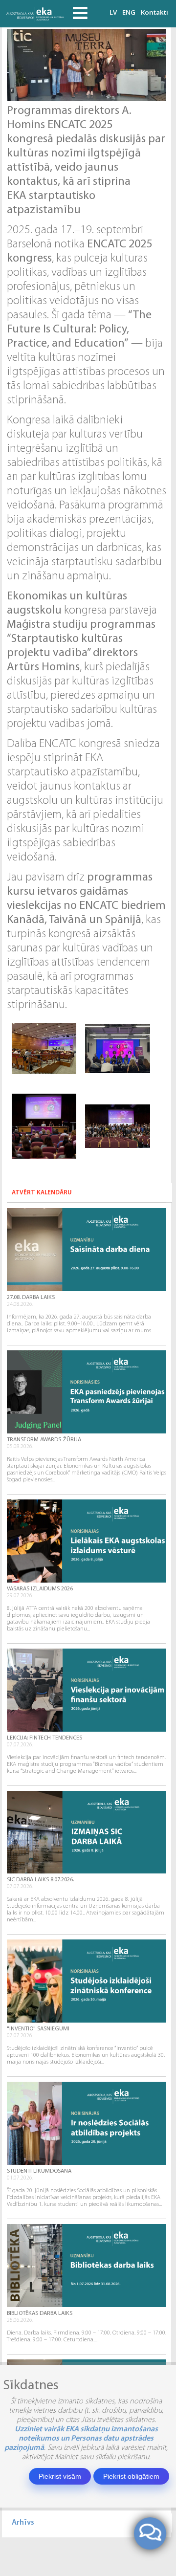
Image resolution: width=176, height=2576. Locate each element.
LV (113, 12)
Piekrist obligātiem (131, 2476)
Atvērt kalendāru (42, 1193)
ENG (129, 12)
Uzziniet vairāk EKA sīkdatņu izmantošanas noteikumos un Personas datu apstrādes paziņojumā (81, 2439)
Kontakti (154, 12)
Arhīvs (23, 2523)
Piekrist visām (60, 2476)
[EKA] (36, 14)
